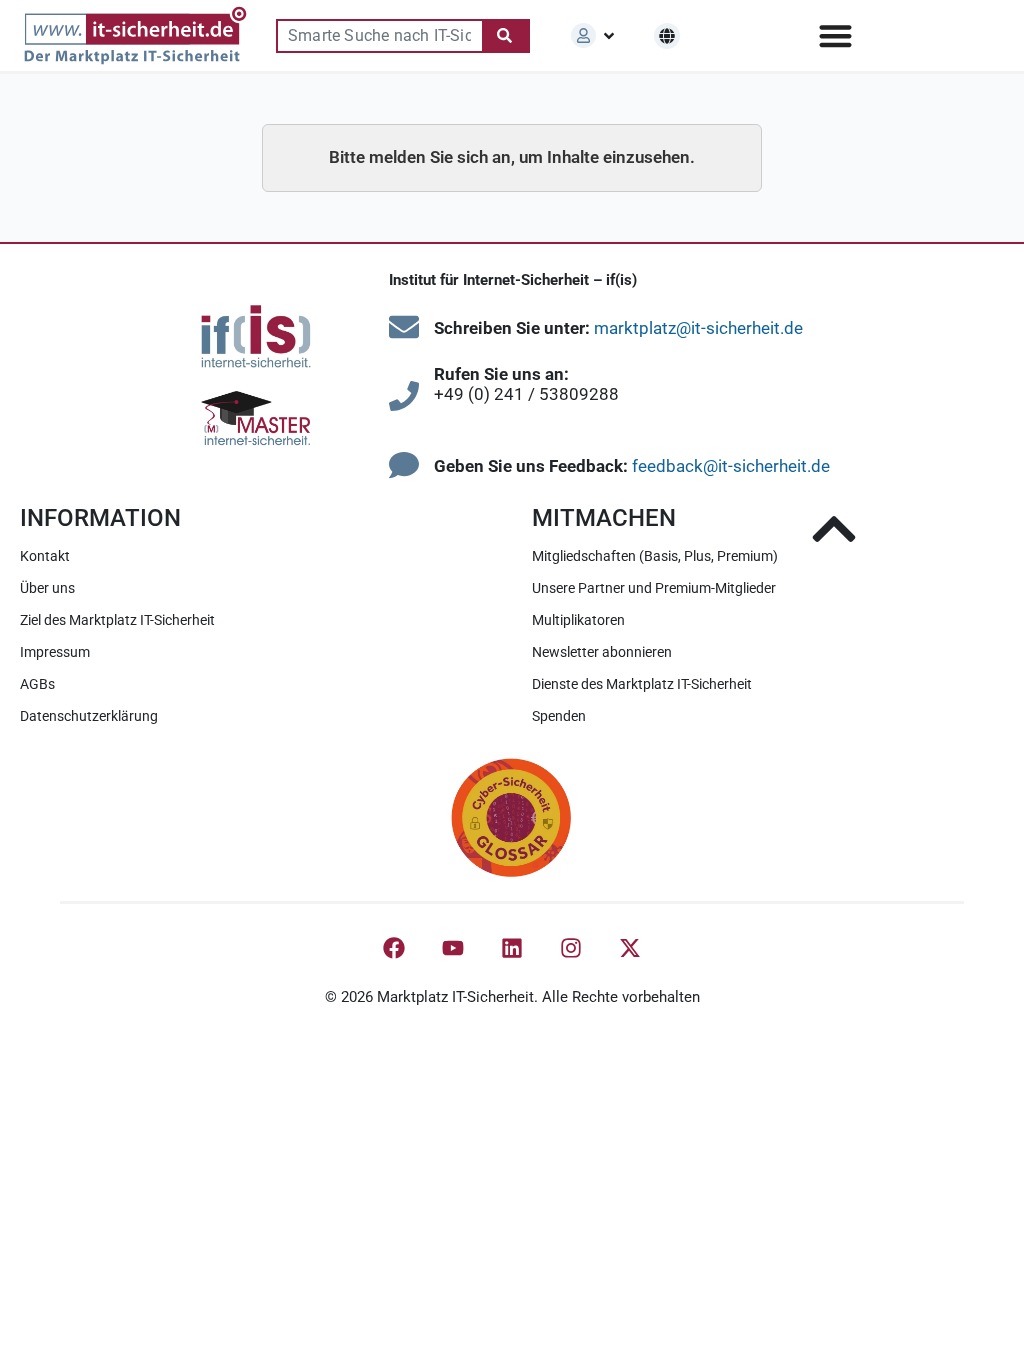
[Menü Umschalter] (835, 35)
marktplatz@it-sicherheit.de (698, 328)
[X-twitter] (630, 948)
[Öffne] (609, 36)
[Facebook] (394, 948)
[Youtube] (453, 948)
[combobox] (379, 36)
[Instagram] (571, 948)
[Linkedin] (512, 948)
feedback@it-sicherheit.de (731, 466)
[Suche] (506, 36)
